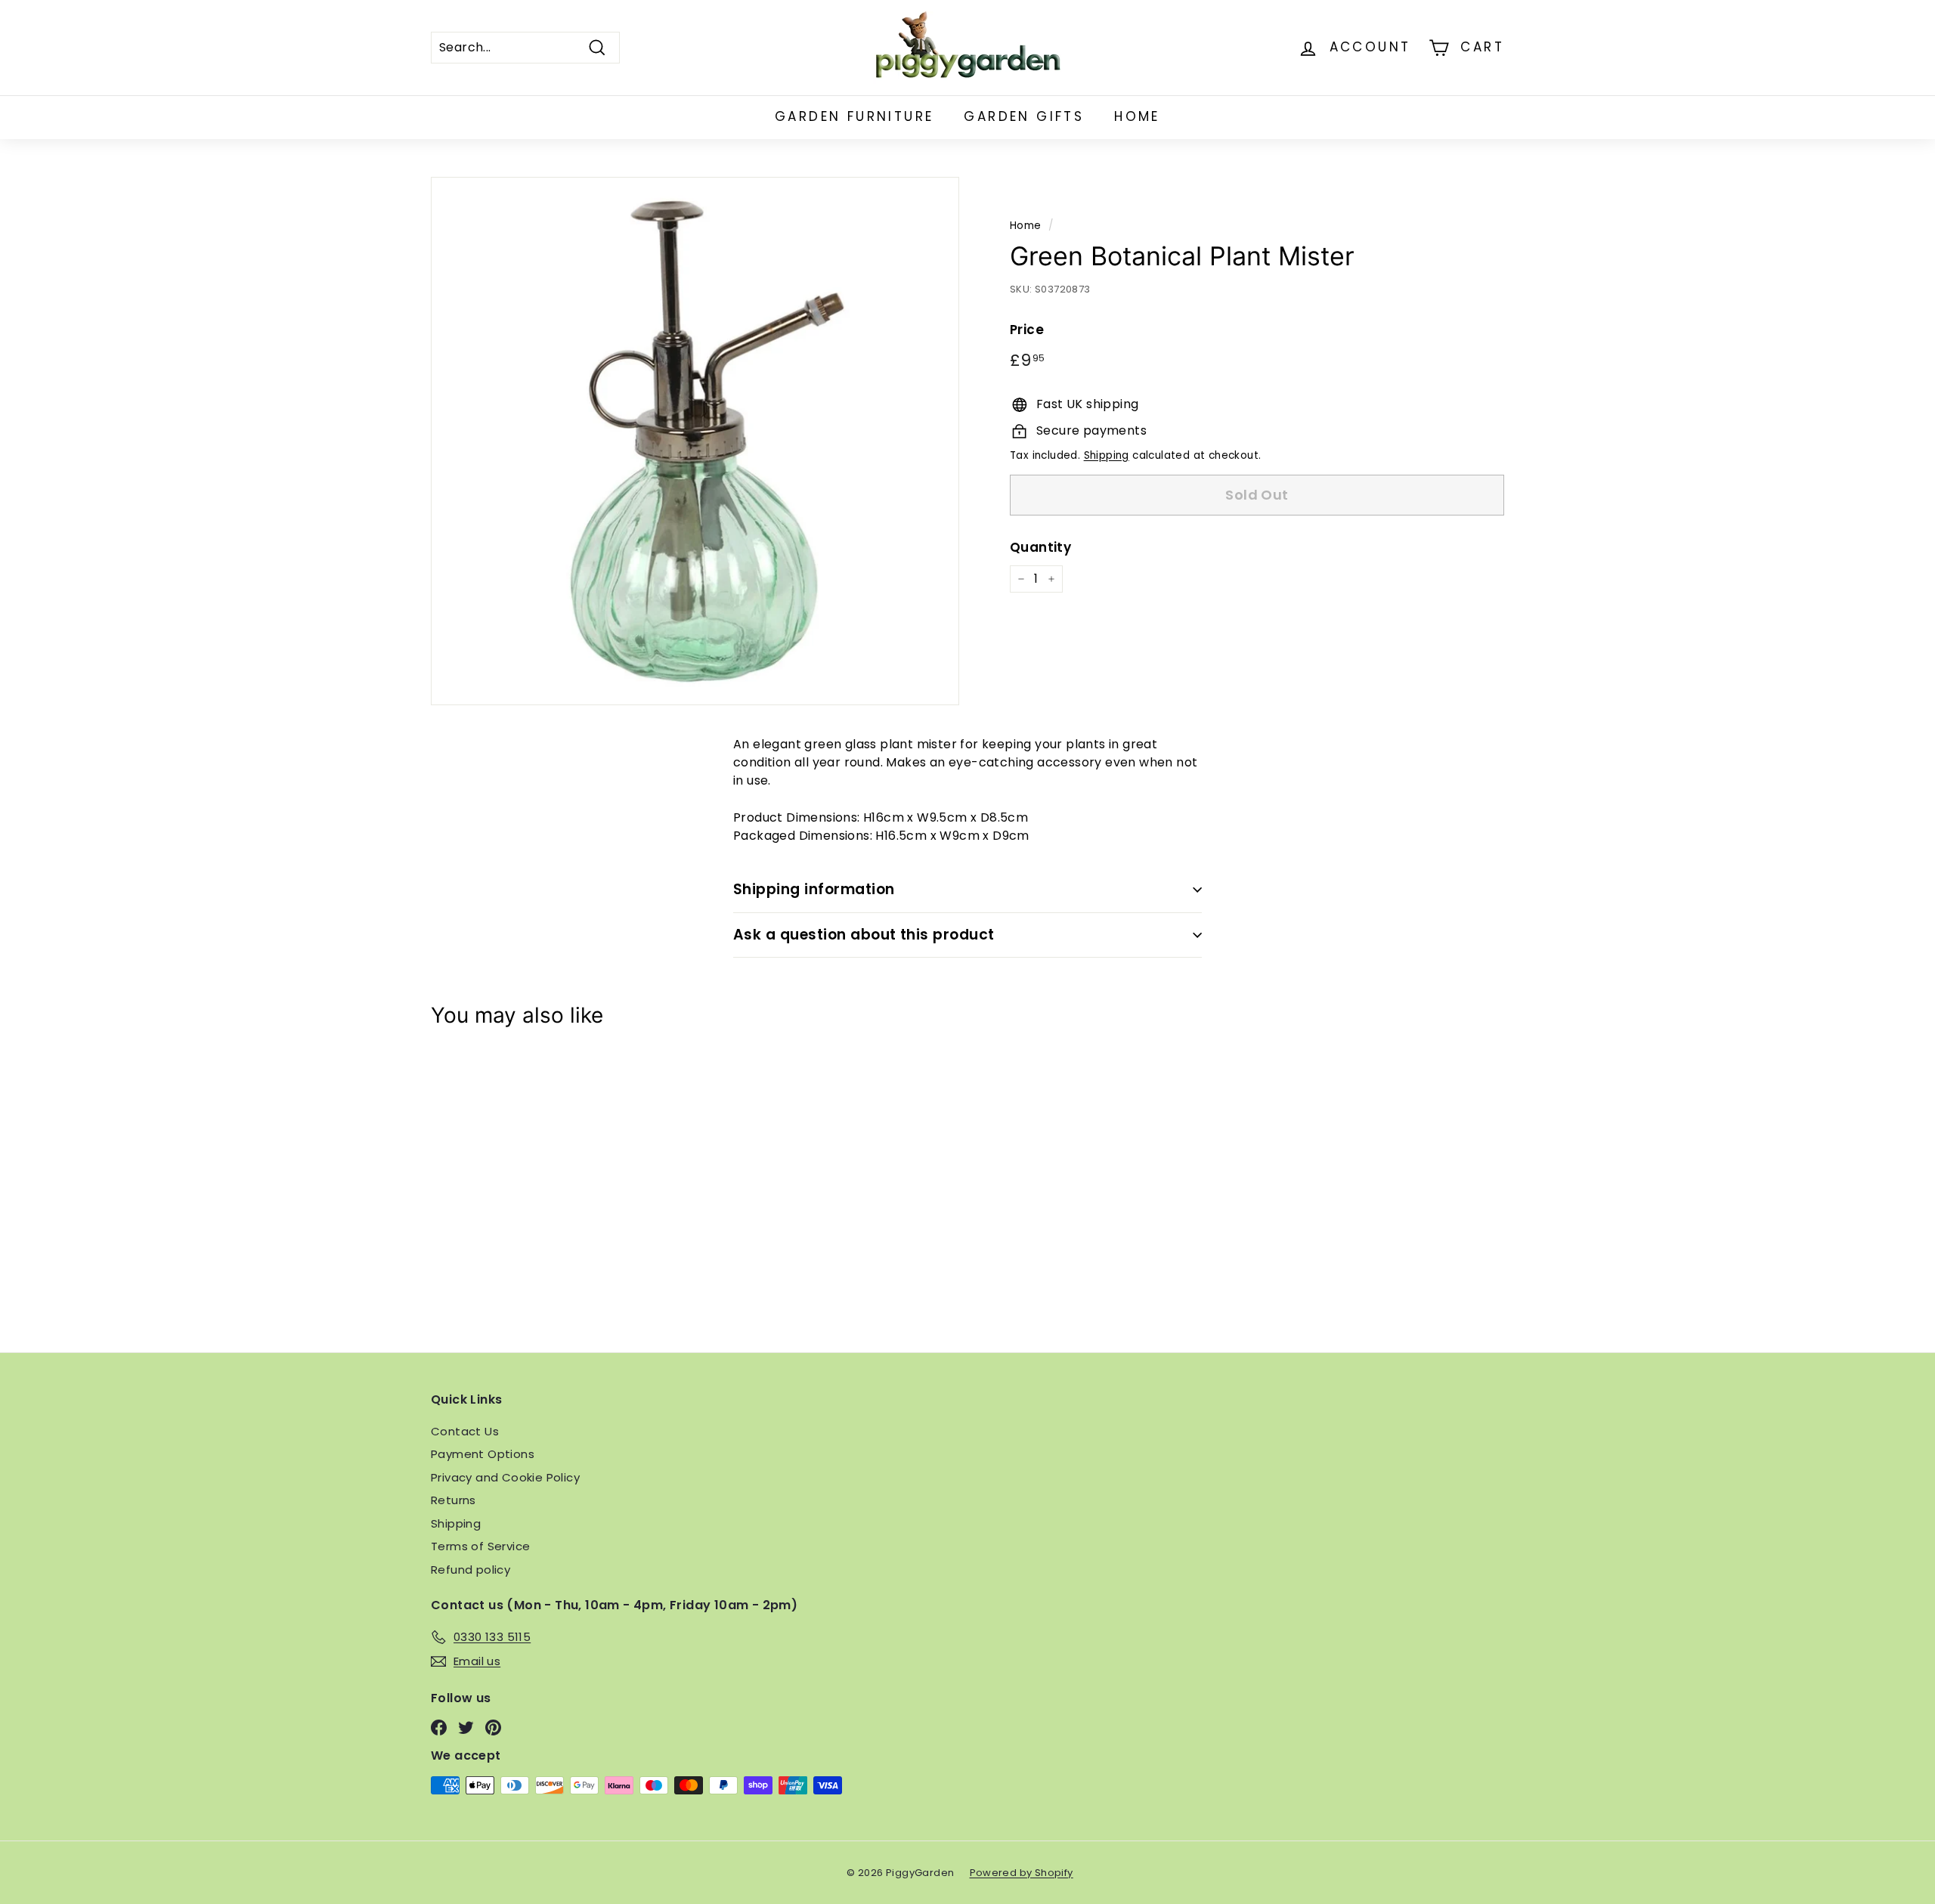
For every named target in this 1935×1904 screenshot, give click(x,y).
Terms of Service (480, 1546)
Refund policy (471, 1570)
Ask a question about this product (864, 935)
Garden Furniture (854, 116)
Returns (454, 1500)
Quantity (1040, 547)
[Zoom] (695, 441)
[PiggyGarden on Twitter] (466, 1728)
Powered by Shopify (1022, 1873)
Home (1137, 116)
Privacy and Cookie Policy (505, 1477)
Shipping (1107, 455)
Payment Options (483, 1454)
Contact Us (465, 1431)
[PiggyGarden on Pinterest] (493, 1728)
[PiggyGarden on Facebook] (439, 1728)
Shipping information (814, 889)
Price (1027, 330)
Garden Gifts (1024, 116)
